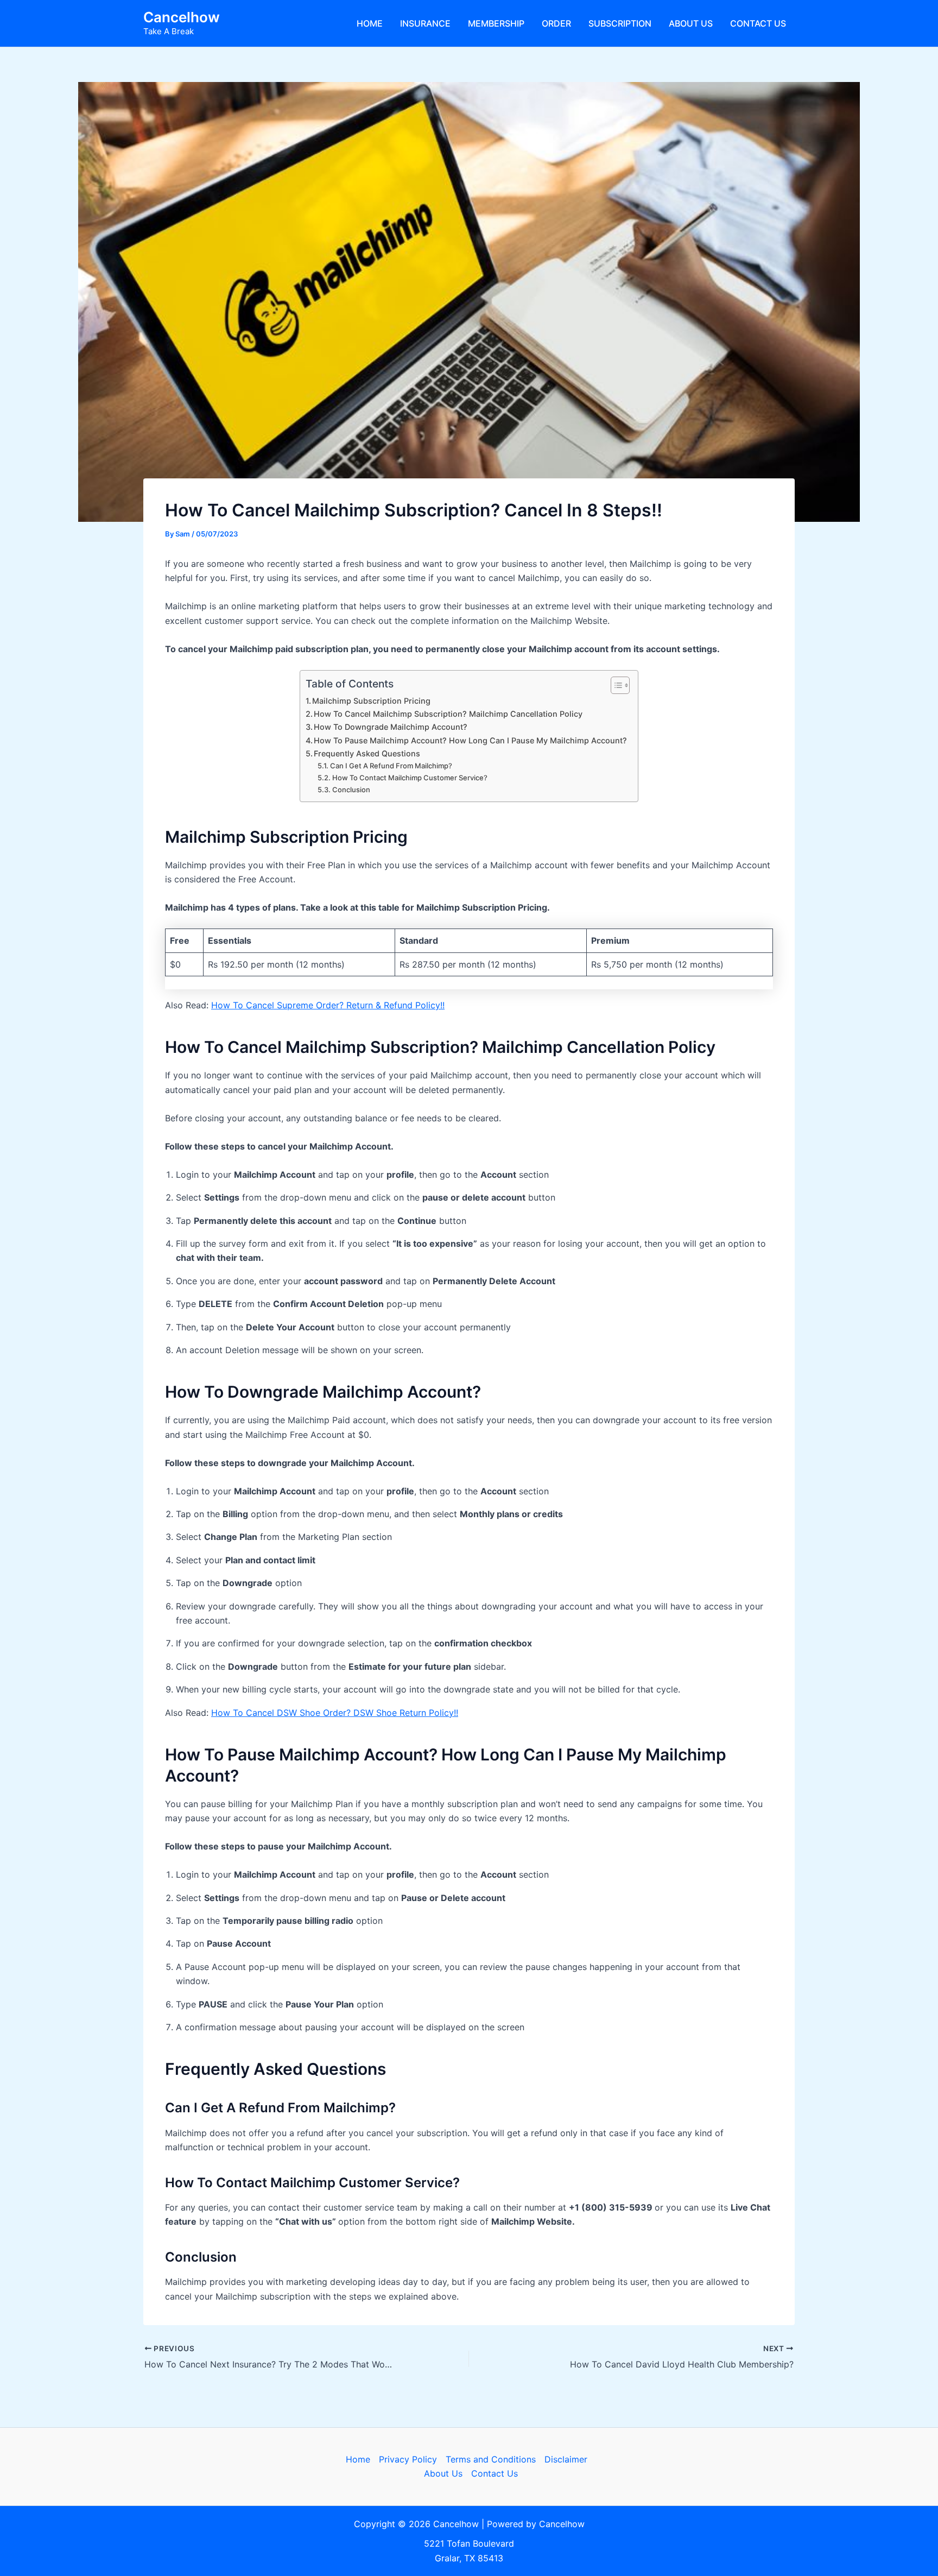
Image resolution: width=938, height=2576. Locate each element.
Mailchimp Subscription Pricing (371, 701)
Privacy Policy (408, 2459)
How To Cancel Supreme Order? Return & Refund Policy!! (328, 1005)
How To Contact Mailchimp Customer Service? (410, 778)
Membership (496, 23)
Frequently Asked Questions (367, 753)
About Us (691, 23)
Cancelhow (182, 17)
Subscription (620, 23)
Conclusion (351, 790)
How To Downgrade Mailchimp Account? (391, 727)
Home (370, 23)
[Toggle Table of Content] (615, 685)
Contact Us (758, 23)
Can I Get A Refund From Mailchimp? (391, 766)
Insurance (425, 23)
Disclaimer (566, 2459)
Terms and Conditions (491, 2459)
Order (556, 23)
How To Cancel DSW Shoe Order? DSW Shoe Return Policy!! (335, 1713)
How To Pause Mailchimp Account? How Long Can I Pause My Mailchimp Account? (470, 740)
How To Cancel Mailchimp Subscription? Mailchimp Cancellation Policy (448, 714)
